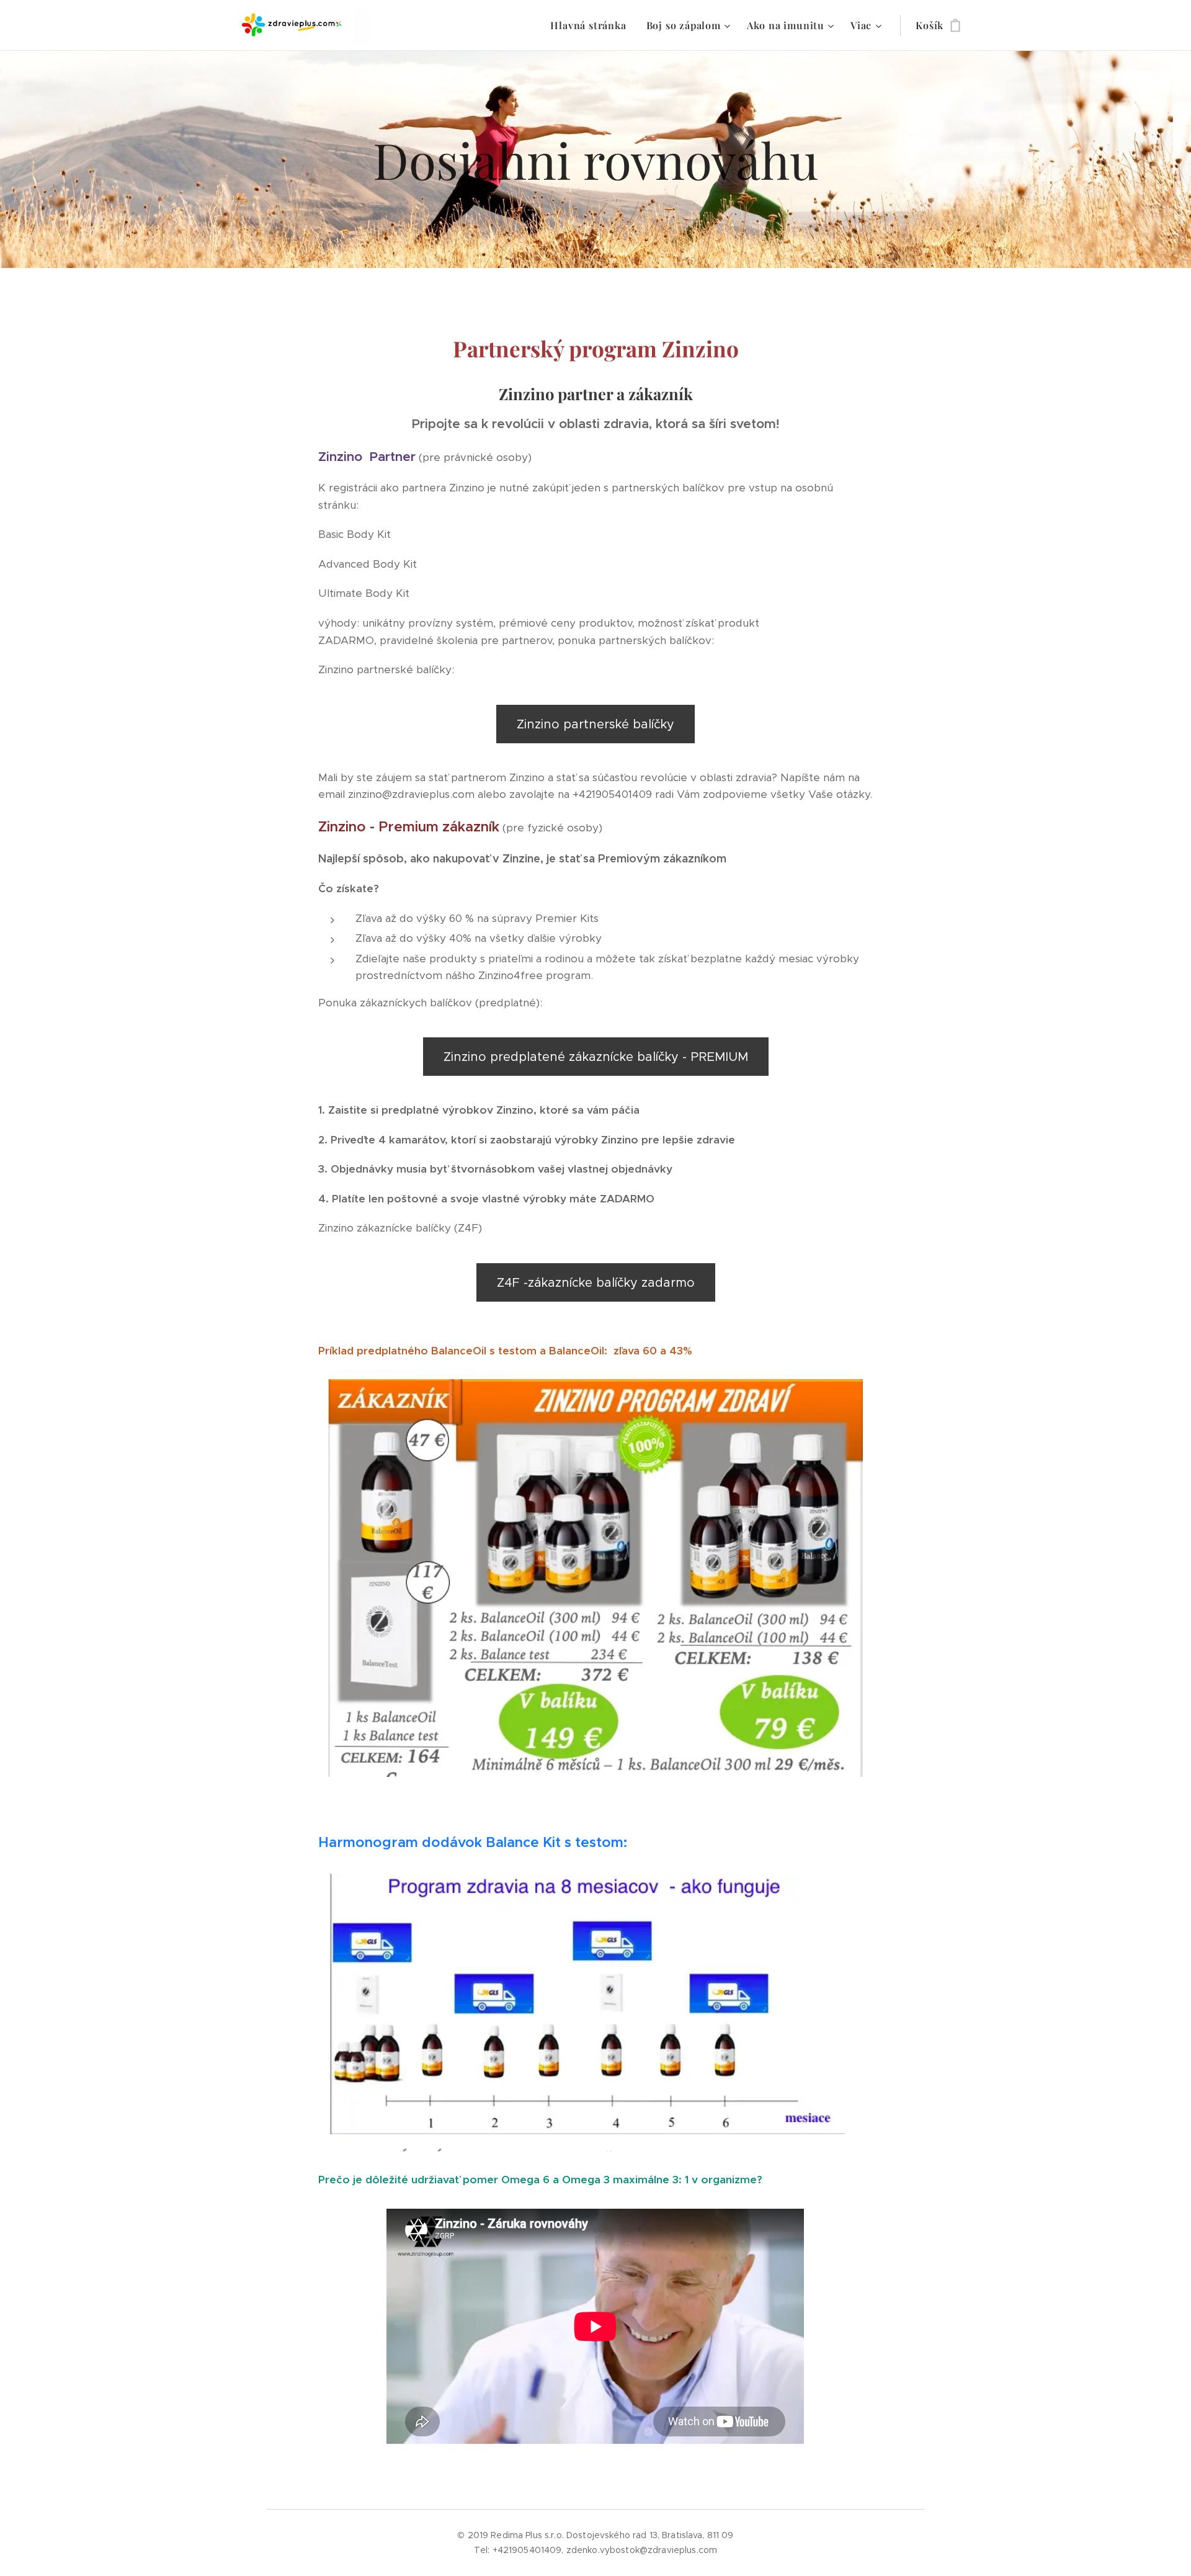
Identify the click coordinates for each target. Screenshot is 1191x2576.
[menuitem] (591, 25)
